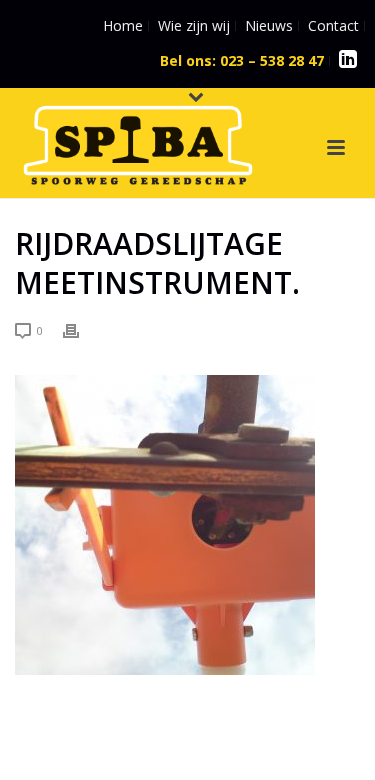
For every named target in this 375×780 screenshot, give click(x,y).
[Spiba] (118, 138)
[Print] (81, 329)
